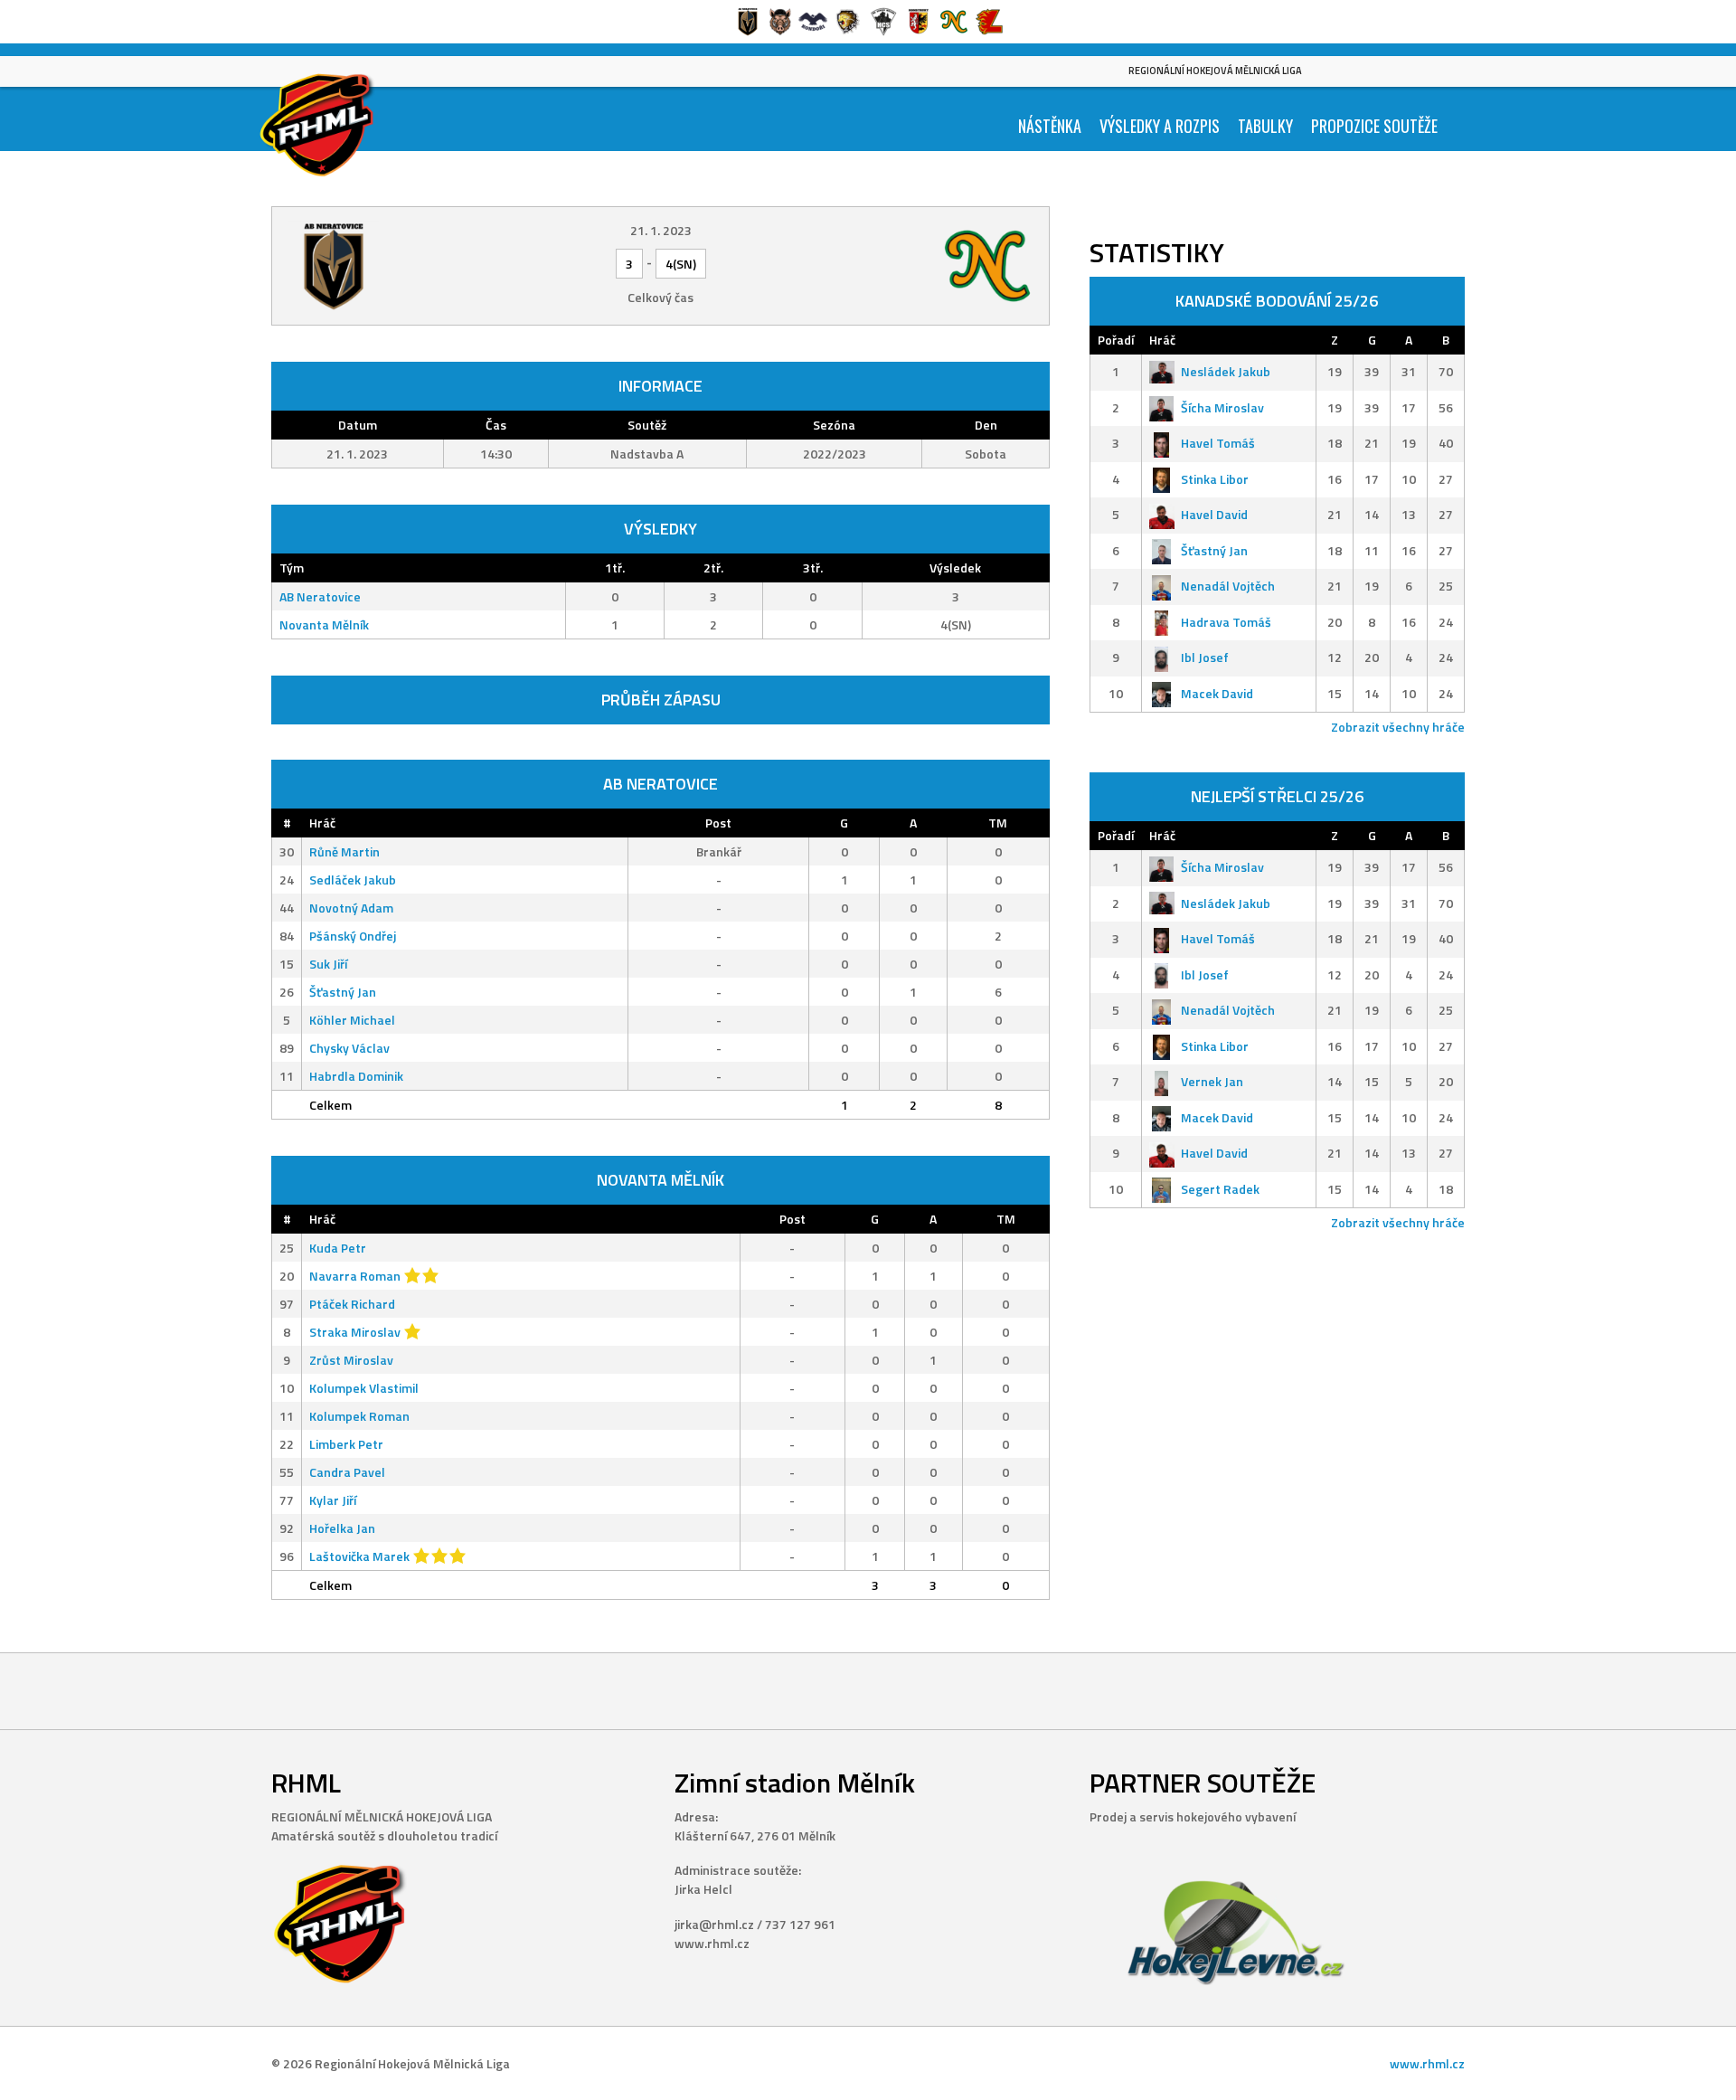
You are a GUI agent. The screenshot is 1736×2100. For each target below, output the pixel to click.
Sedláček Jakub (353, 880)
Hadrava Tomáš (1226, 622)
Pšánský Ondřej (353, 936)
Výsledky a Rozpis (1160, 126)
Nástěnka (1050, 126)
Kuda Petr (338, 1248)
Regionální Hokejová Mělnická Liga (1215, 71)
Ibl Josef (1205, 657)
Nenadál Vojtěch (1228, 586)
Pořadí (1116, 340)
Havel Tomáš (1218, 443)
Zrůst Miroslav (351, 1360)
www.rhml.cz (1427, 2063)
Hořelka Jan (342, 1528)
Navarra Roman (355, 1276)
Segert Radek (1220, 1189)
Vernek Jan (1212, 1081)
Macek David (1217, 693)
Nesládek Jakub (1226, 371)
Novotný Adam (351, 908)
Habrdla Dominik (356, 1076)
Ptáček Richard (352, 1304)
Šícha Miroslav (1222, 407)
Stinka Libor (1215, 479)
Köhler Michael (352, 1020)
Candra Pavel (347, 1472)
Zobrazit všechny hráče (1398, 727)
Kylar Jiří (333, 1500)
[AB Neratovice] (414, 266)
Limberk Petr (346, 1444)
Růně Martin (344, 851)
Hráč (322, 823)
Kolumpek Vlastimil (364, 1388)
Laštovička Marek (359, 1556)
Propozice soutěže (1374, 126)
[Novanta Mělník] (907, 266)
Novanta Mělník (324, 624)
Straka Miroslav (355, 1332)
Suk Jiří (328, 964)
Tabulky (1265, 126)
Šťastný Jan (343, 992)
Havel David (1214, 514)
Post (718, 823)
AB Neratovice (320, 596)
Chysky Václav (349, 1048)
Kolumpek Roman (359, 1416)
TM (998, 823)
